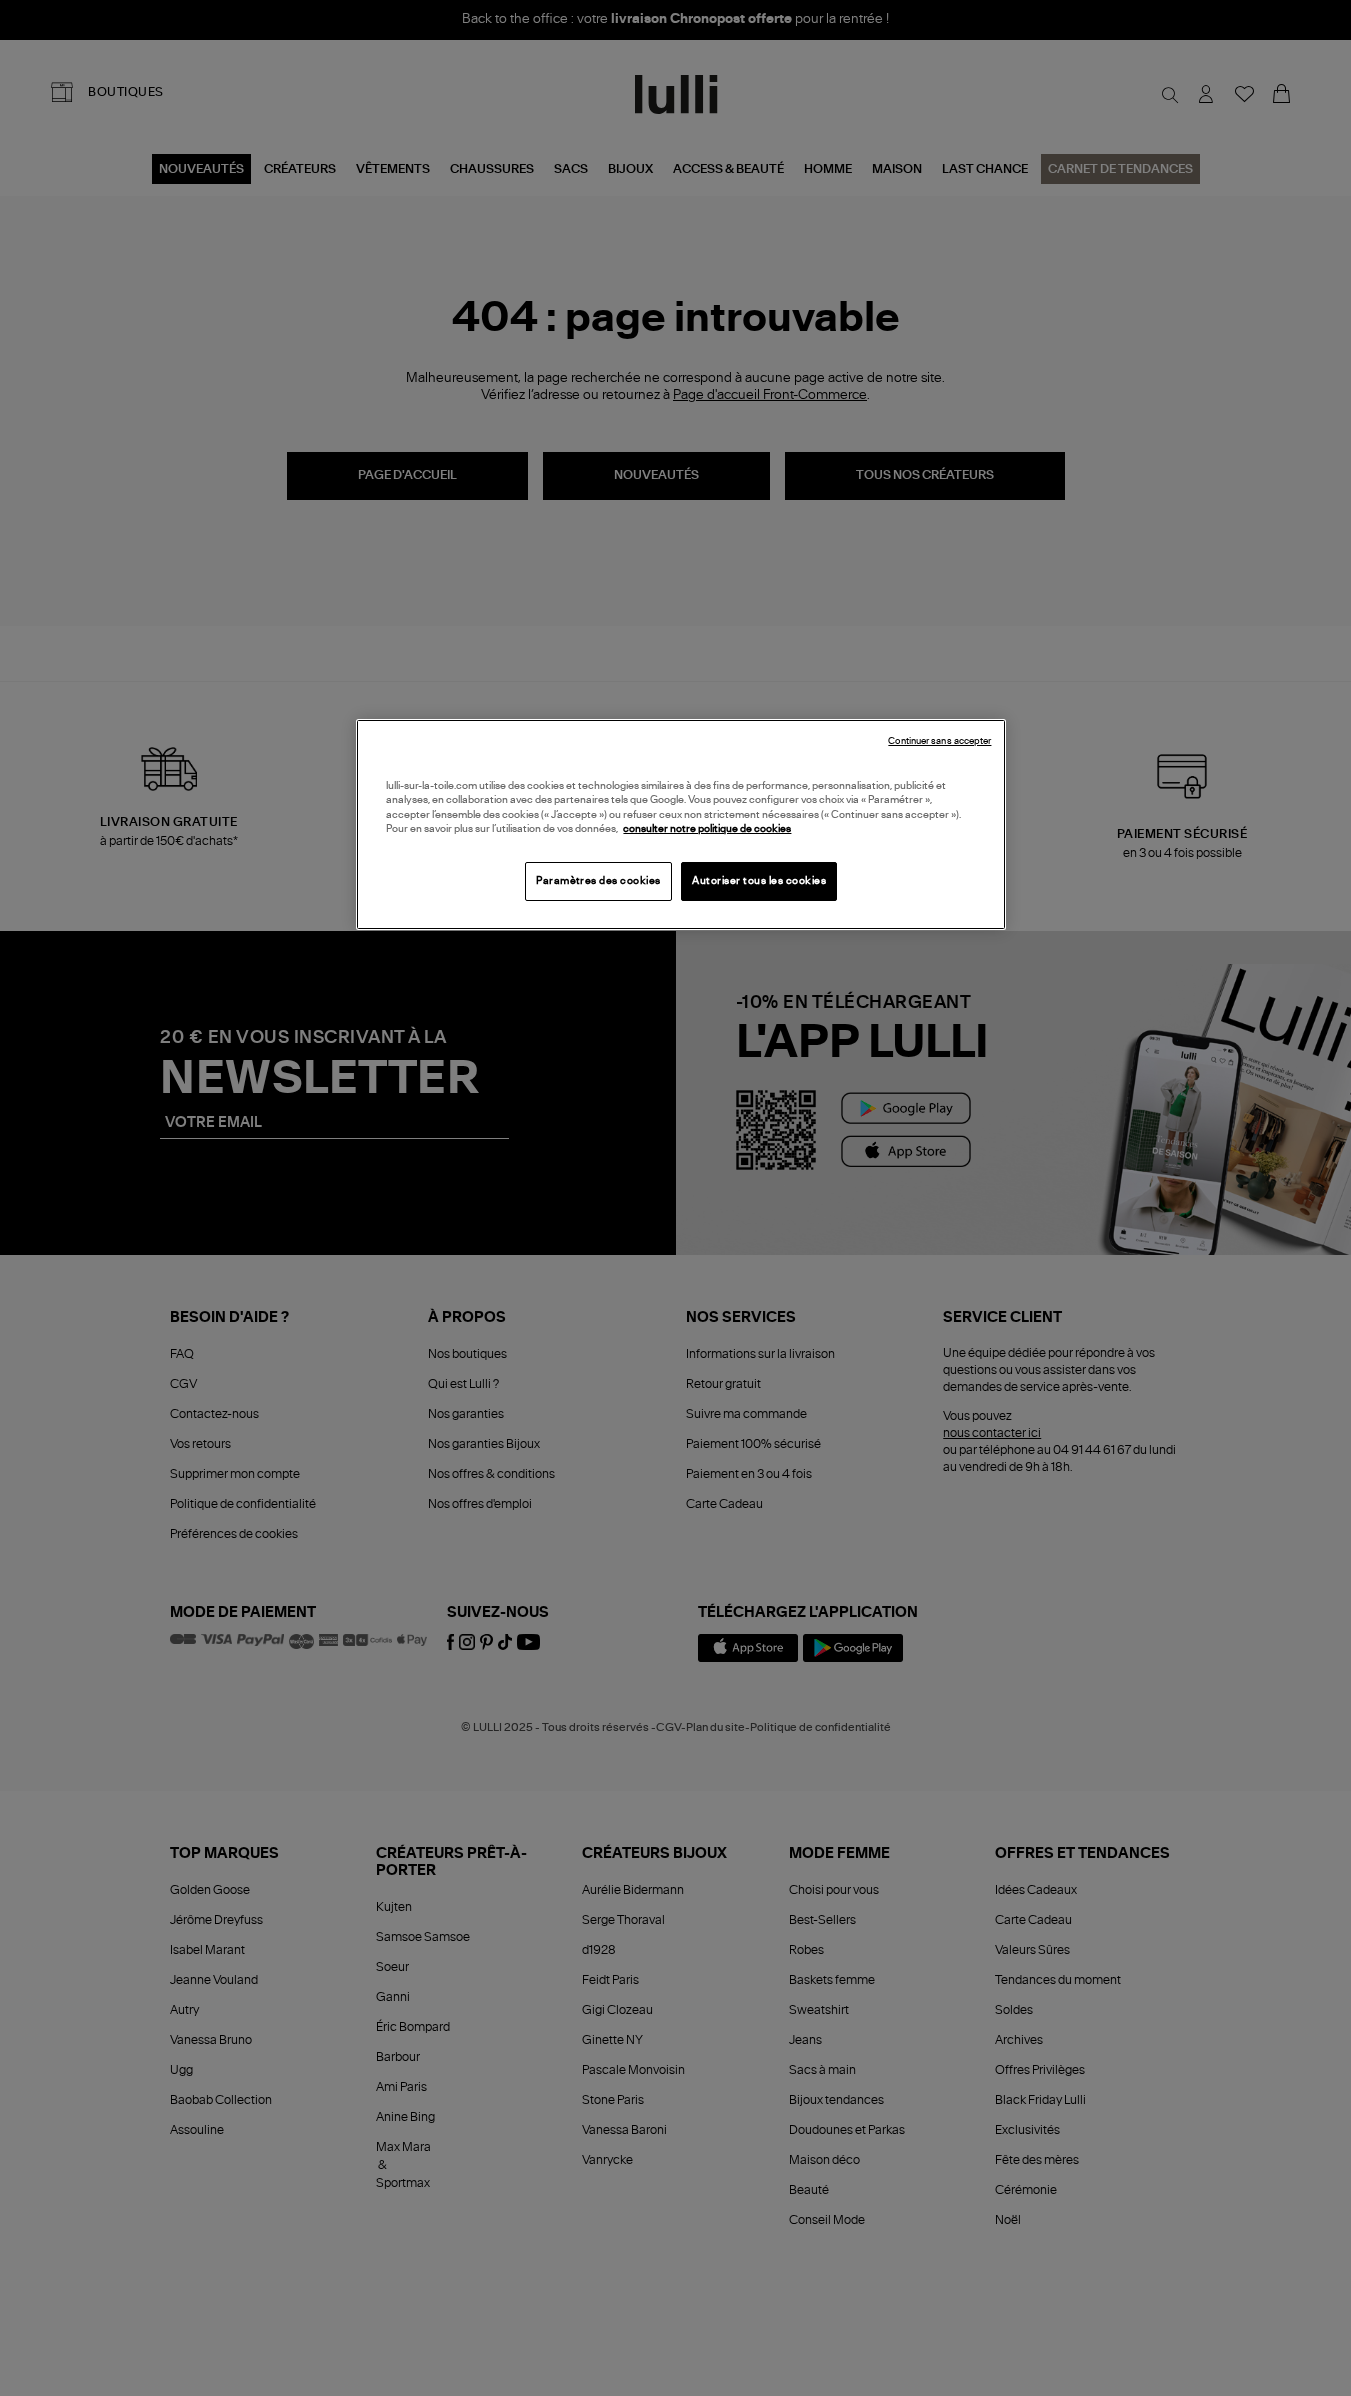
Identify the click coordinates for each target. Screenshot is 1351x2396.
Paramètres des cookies (598, 881)
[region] (681, 824)
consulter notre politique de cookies (707, 829)
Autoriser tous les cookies (759, 881)
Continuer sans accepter (939, 741)
